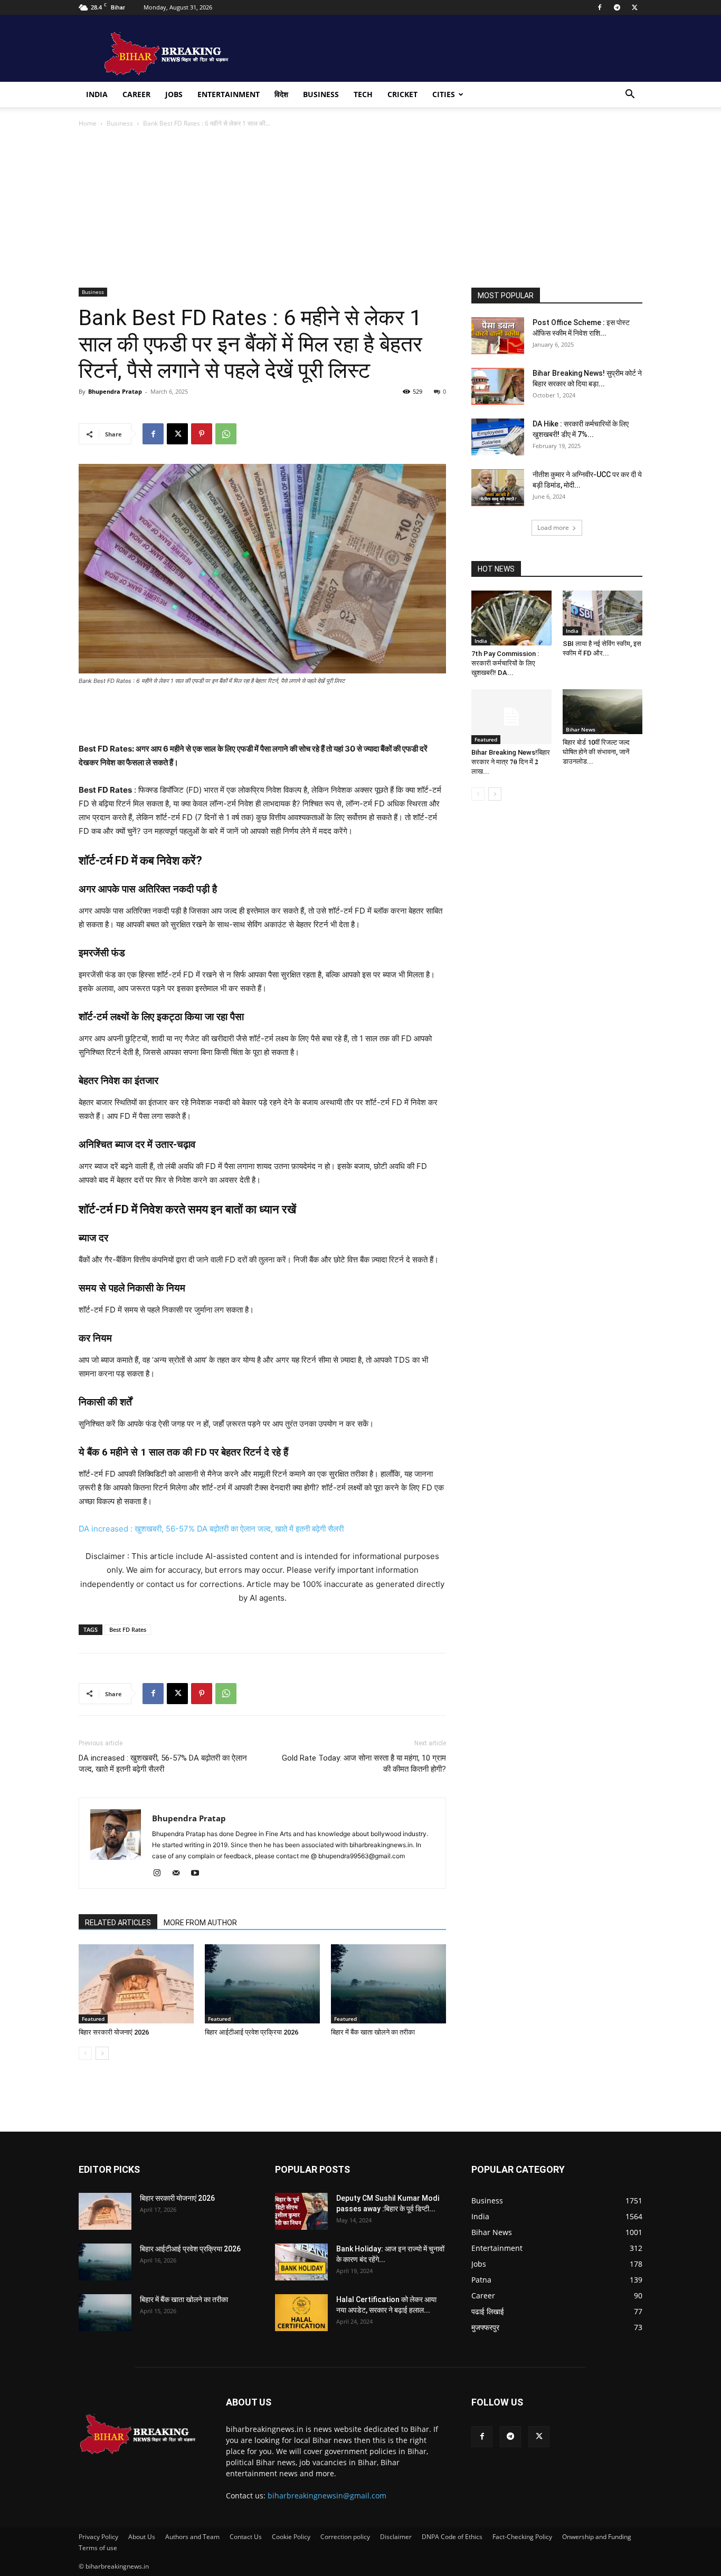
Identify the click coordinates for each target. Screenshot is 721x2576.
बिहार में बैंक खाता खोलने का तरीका (373, 2032)
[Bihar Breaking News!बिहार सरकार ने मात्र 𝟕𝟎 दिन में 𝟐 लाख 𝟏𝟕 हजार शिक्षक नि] (511, 717)
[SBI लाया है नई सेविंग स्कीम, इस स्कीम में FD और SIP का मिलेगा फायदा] (603, 613)
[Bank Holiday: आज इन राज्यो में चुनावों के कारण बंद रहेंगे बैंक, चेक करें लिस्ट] (301, 2262)
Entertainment (229, 94)
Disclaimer (396, 2537)
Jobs (174, 94)
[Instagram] (161, 1874)
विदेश (281, 94)
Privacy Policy (98, 2537)
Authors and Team (192, 2537)
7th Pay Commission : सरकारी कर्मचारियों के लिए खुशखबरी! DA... (505, 663)
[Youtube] (199, 1874)
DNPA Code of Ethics (452, 2537)
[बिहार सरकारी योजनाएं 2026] (136, 1984)
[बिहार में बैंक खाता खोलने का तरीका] (388, 1984)
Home (88, 123)
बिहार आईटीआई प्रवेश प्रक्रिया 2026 (252, 2032)
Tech (363, 94)
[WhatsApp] (226, 434)
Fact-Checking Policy (522, 2537)
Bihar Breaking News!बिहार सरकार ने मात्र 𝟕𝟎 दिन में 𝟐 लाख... (511, 762)
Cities (444, 94)
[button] (630, 95)
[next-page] (102, 2053)
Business (321, 94)
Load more (553, 527)
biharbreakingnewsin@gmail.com (327, 2496)
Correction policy (345, 2537)
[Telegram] (617, 7)
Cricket (402, 94)
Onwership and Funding (597, 2537)
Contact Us (246, 2537)
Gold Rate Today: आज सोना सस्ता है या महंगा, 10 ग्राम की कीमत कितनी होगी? (364, 1764)
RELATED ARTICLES (118, 1923)
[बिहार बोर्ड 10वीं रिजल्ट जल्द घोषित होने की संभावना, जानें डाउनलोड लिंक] (603, 712)
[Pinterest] (202, 434)
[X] (634, 7)
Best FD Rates (128, 1629)
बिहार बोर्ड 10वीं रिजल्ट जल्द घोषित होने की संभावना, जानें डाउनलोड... (596, 752)
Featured (93, 2019)
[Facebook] (600, 7)
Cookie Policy (291, 2537)
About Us (142, 2537)
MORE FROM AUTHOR (200, 1923)
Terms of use (98, 2548)
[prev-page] (85, 2053)
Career (136, 94)
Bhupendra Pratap (115, 391)
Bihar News (581, 729)
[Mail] (180, 1874)
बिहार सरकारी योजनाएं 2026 (114, 2032)
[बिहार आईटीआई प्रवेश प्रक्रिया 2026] (262, 1984)
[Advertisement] (360, 208)
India (97, 94)
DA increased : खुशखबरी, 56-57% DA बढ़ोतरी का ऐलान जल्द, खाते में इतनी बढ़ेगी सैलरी (211, 1529)
